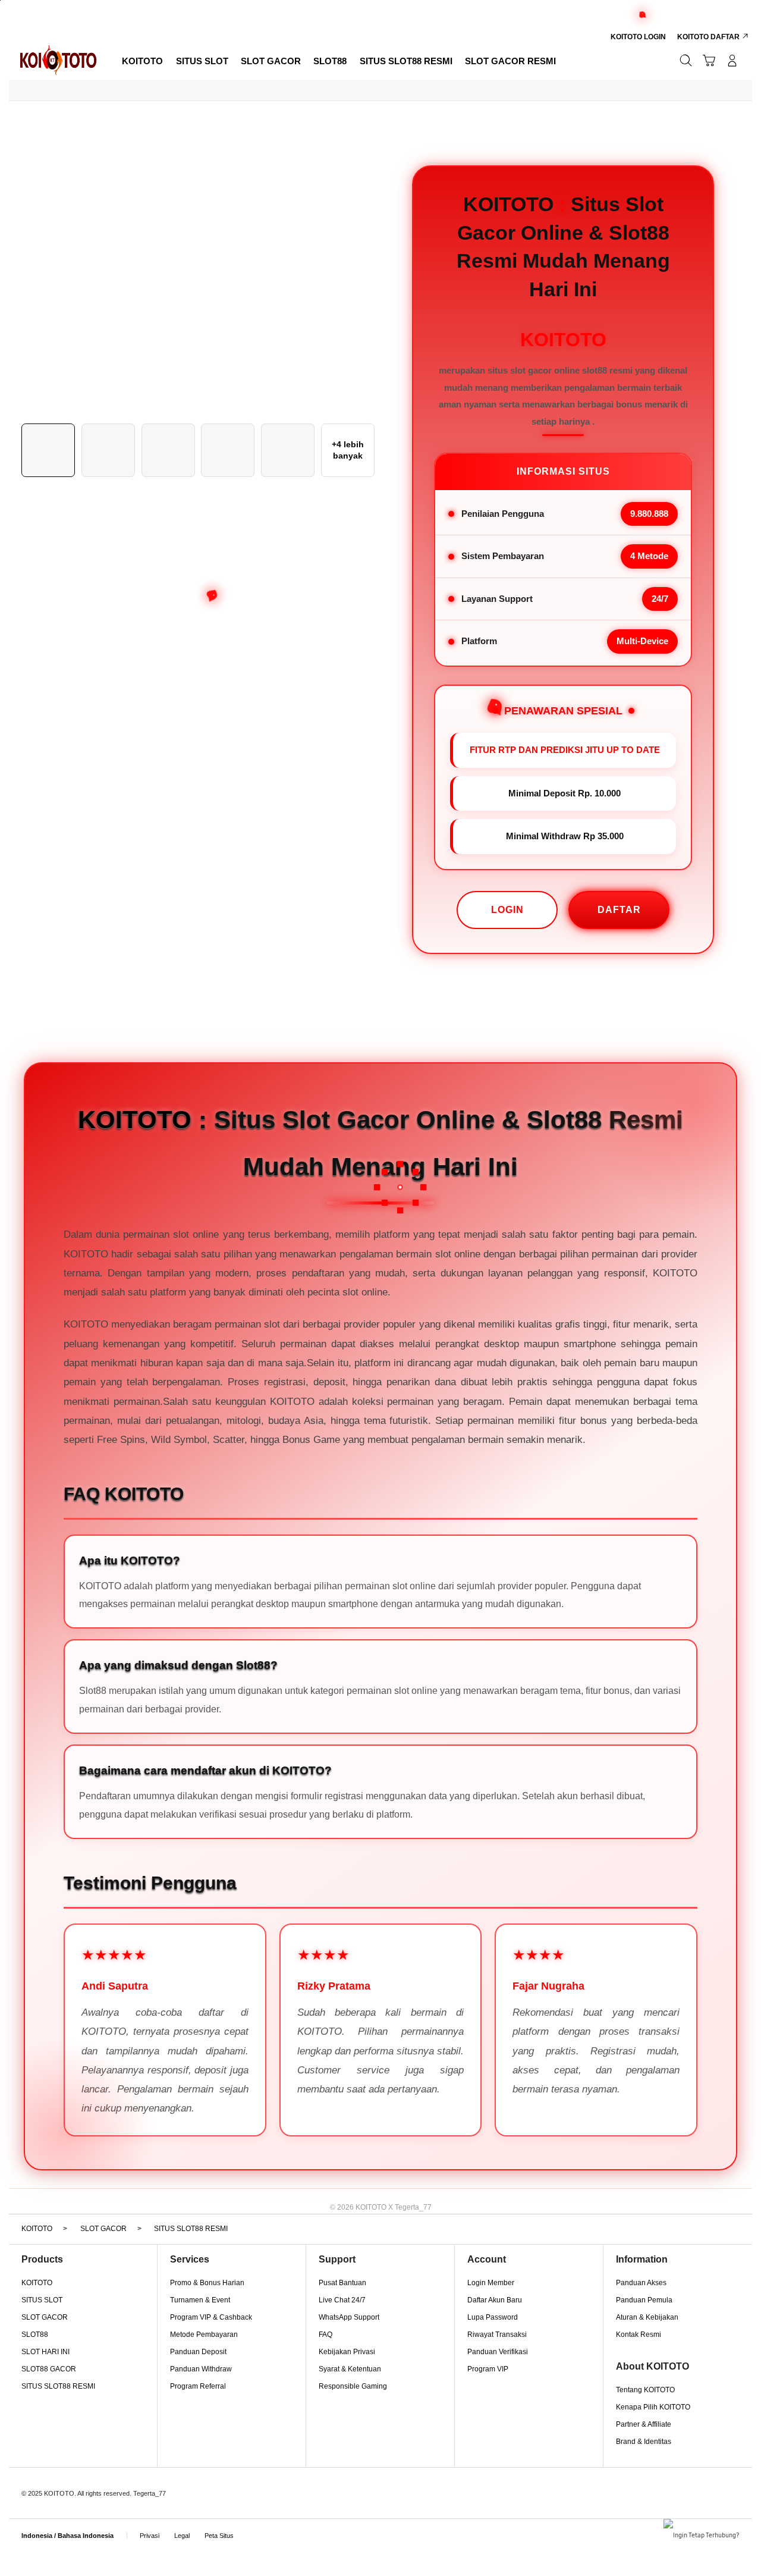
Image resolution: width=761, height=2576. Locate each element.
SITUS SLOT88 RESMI (58, 2386)
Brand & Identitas (644, 2442)
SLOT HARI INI (45, 2352)
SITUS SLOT (42, 2300)
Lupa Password (493, 2317)
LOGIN (507, 910)
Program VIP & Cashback (211, 2317)
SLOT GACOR (45, 2317)
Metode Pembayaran (204, 2335)
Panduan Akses (641, 2283)
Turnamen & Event (200, 2300)
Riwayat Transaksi (497, 2335)
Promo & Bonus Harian (207, 2283)
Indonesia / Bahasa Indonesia (67, 2536)
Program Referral (198, 2386)
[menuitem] (143, 62)
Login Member (491, 2283)
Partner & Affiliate (644, 2424)
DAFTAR (619, 910)
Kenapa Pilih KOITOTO (653, 2407)
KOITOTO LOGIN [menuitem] (638, 37)
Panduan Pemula (644, 2300)
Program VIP (488, 2369)
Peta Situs (219, 2536)
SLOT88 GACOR (49, 2369)
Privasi (150, 2536)
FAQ (326, 2335)
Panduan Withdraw (201, 2369)
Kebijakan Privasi (347, 2352)
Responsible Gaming (353, 2386)
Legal (182, 2536)
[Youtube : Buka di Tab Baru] (317, 2525)
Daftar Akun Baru (495, 2300)
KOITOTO (37, 2283)
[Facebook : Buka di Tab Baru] (255, 2525)
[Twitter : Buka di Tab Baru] (276, 2525)
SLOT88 (35, 2335)
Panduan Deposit (198, 2352)
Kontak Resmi (639, 2335)
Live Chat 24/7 (342, 2300)
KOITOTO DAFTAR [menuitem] (708, 37)
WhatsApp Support (349, 2317)
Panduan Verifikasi (498, 2352)
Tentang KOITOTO (645, 2390)
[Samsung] (58, 60)
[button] (709, 60)
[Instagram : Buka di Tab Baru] (296, 2525)
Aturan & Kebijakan (647, 2317)
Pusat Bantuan (342, 2283)
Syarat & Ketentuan (350, 2369)
